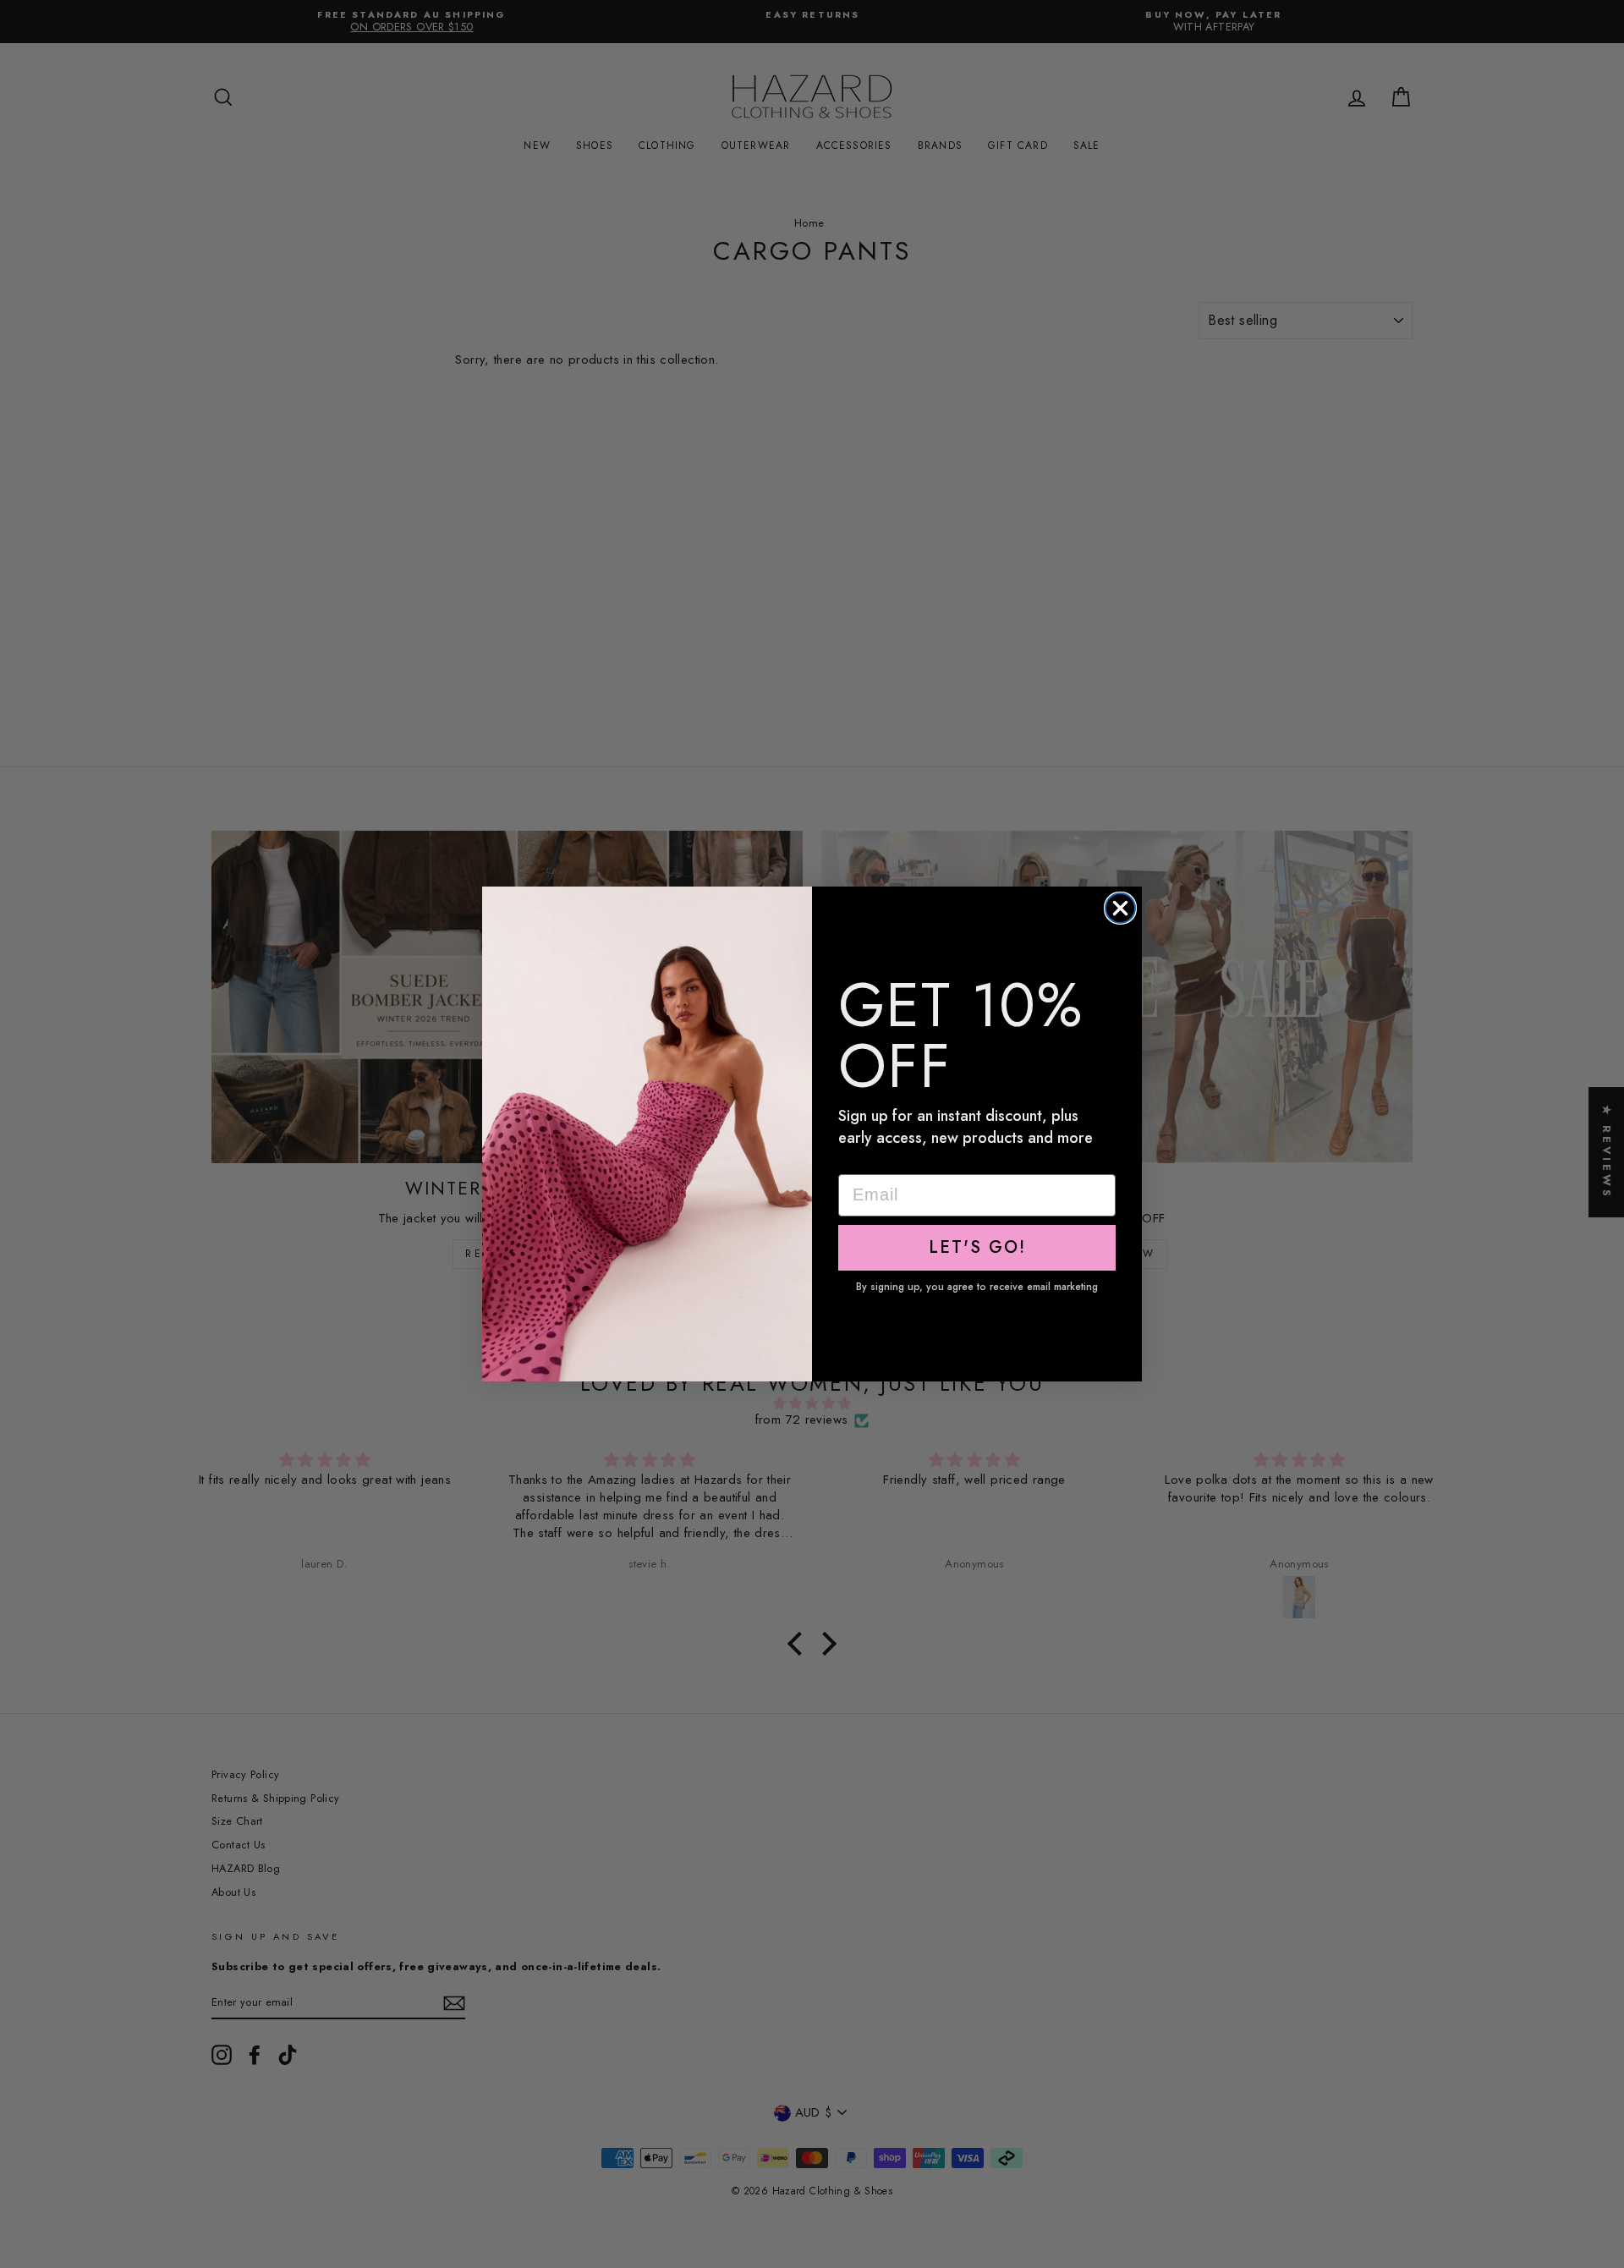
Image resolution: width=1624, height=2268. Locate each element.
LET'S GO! (977, 1247)
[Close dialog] (1120, 908)
